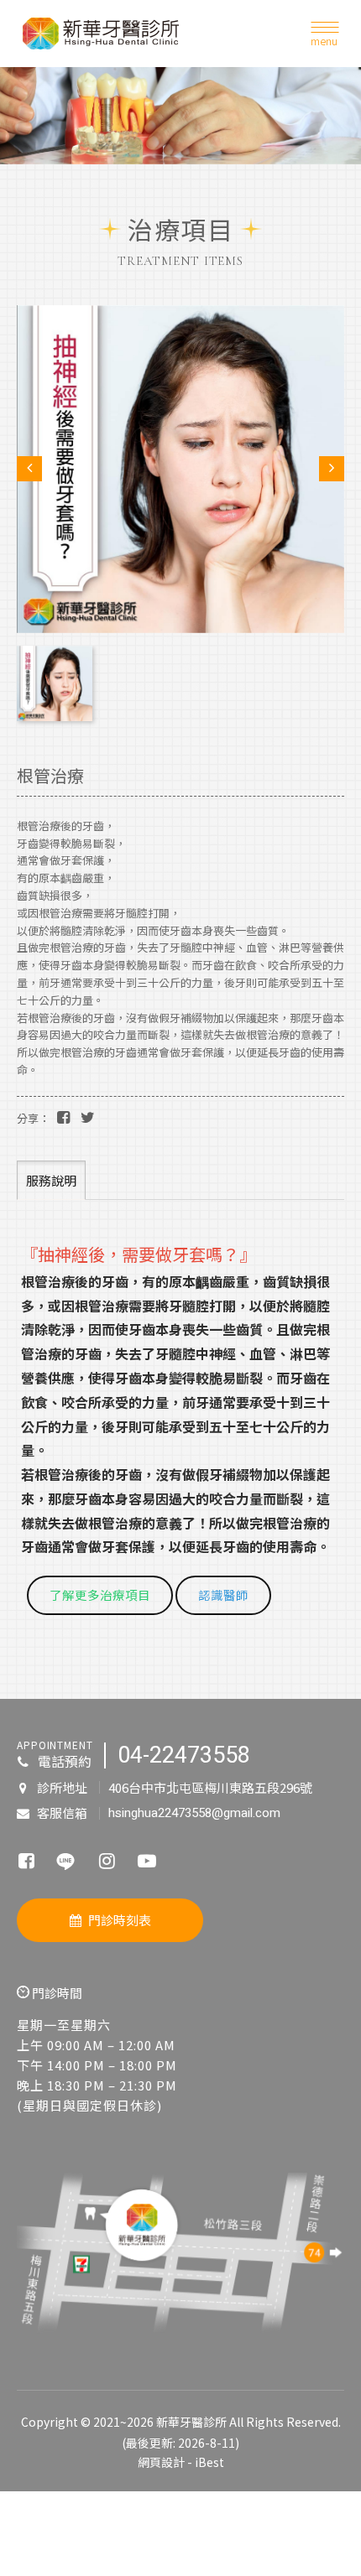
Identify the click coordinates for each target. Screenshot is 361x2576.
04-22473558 (184, 1755)
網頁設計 (161, 2462)
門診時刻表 (120, 1920)
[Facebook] (26, 1860)
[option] (180, 116)
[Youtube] (147, 1860)
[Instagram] (107, 1860)
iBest (209, 2462)
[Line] (66, 1859)
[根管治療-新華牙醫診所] (63, 1116)
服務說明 (51, 1180)
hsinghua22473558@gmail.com (194, 1813)
